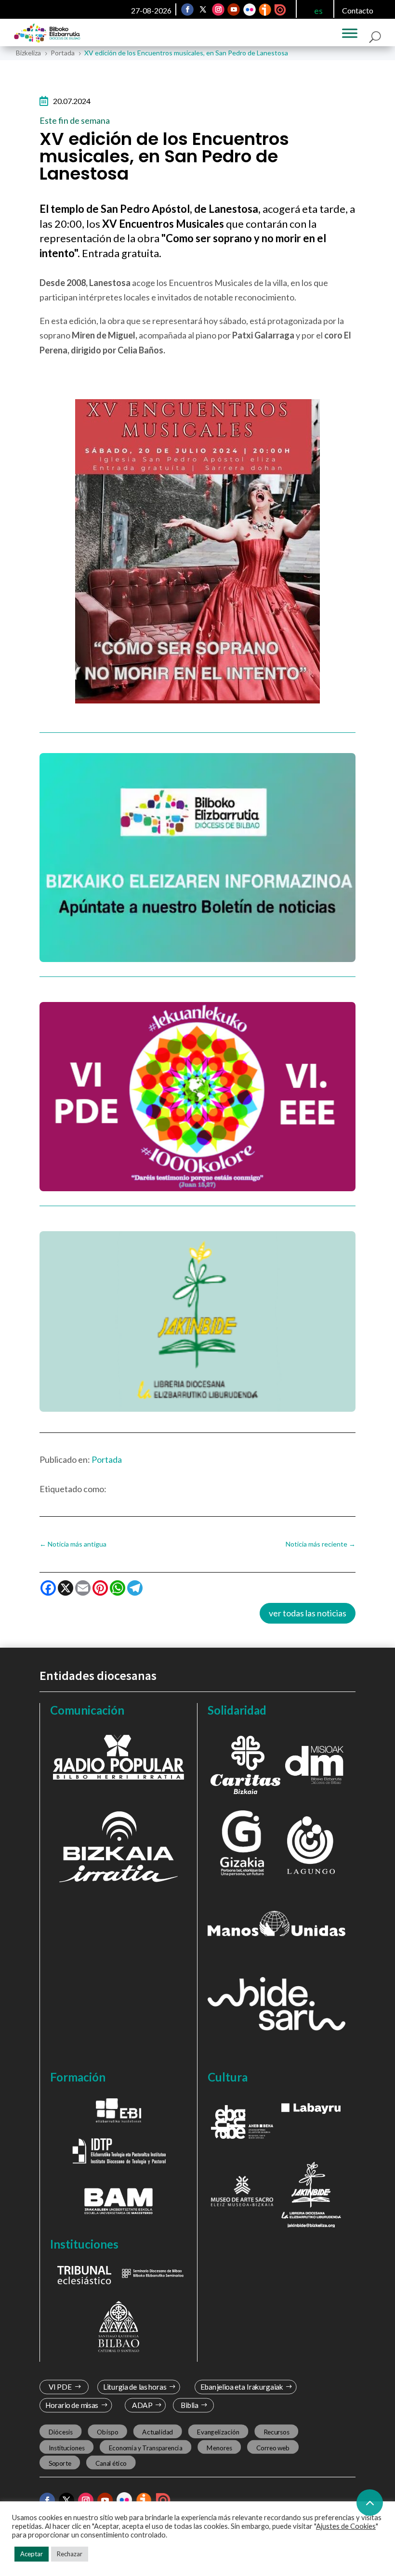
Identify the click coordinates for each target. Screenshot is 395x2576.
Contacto (358, 10)
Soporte (60, 2463)
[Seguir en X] (203, 10)
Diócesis (61, 2432)
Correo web (273, 2447)
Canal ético (111, 2463)
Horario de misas (72, 2405)
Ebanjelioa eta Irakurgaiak (241, 2387)
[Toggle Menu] (350, 33)
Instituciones (67, 2447)
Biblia (190, 2405)
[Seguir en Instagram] (219, 10)
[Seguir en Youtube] (234, 10)
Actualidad (158, 2432)
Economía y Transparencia (146, 2447)
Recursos (276, 2432)
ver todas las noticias (308, 1613)
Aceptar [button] (32, 2554)
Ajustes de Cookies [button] (346, 2526)
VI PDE (60, 2387)
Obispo (107, 2432)
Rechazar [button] (70, 2554)
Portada (107, 1459)
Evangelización (218, 2432)
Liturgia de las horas (135, 2387)
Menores (219, 2447)
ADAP (142, 2405)
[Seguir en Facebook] (188, 10)
